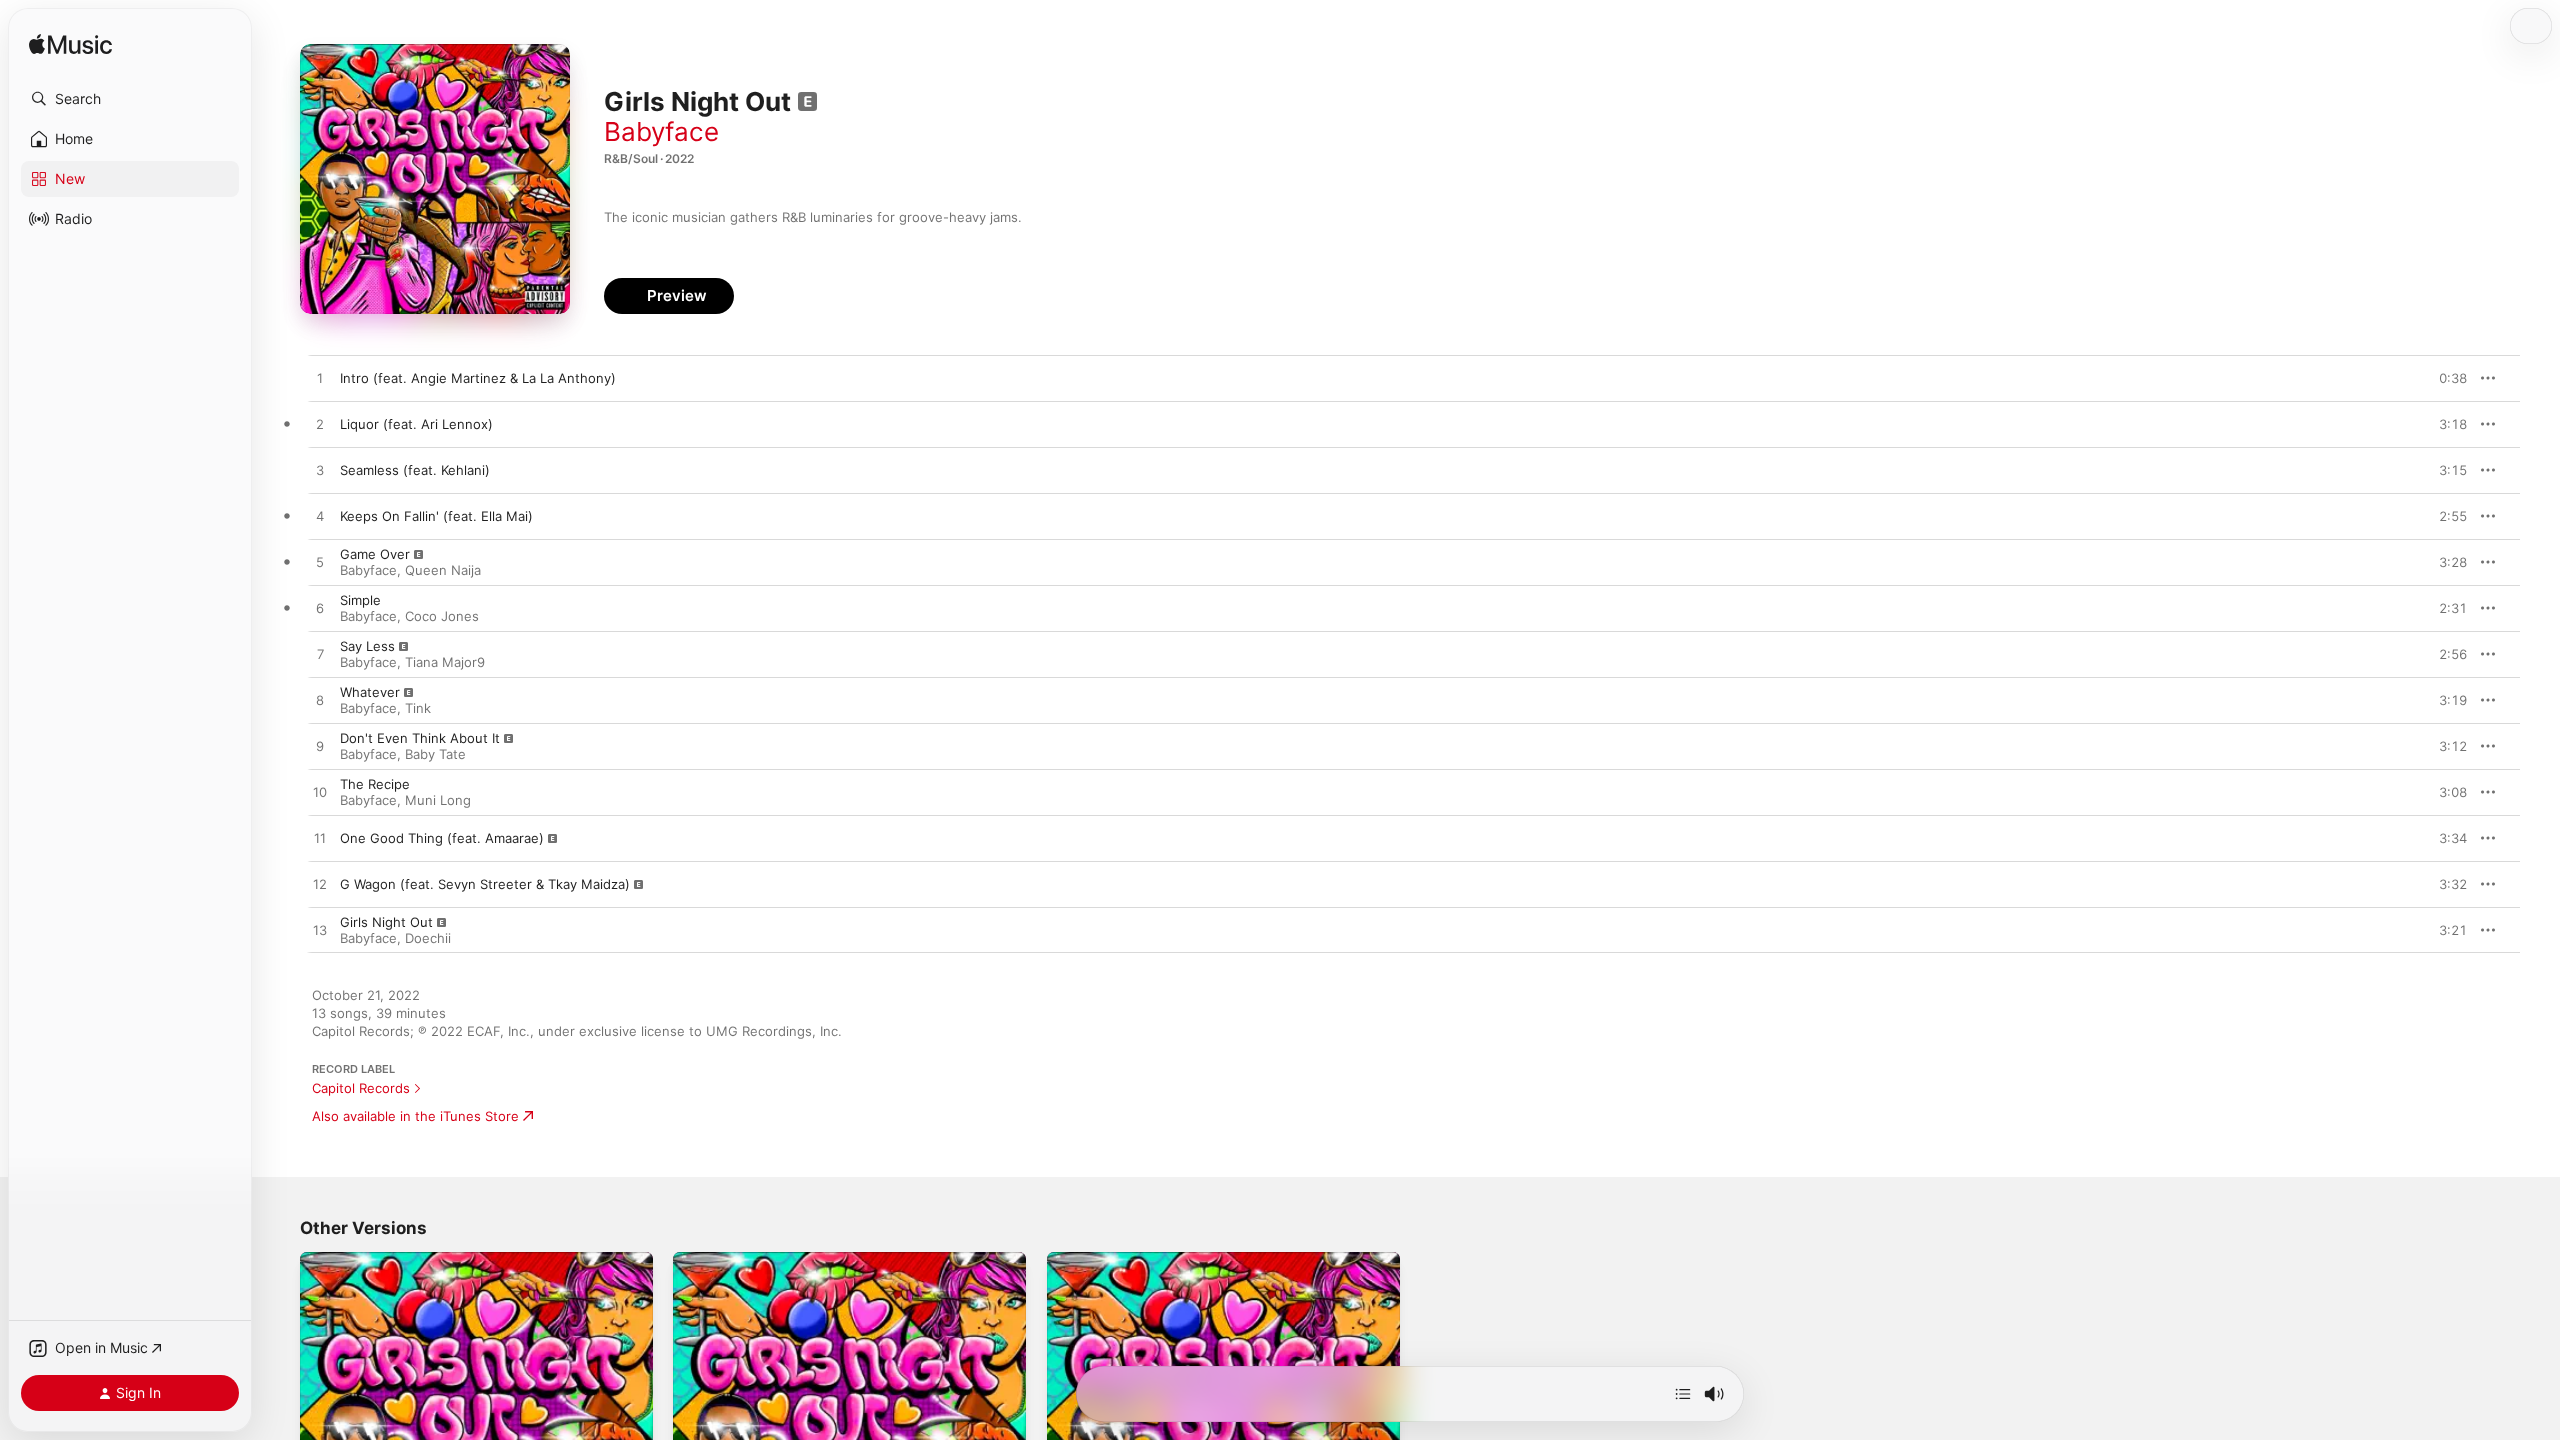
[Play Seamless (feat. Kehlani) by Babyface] (320, 471)
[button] (130, 99)
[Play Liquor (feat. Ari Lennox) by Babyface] (320, 425)
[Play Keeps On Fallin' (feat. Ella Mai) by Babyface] (320, 517)
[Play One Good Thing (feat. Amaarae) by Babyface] (320, 839)
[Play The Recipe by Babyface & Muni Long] (320, 793)
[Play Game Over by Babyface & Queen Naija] (320, 563)
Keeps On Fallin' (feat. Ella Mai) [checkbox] (436, 516)
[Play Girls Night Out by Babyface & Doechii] (320, 931)
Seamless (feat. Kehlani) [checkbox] (415, 470)
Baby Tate (435, 754)
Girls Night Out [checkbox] (386, 922)
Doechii (428, 938)
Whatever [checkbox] (370, 692)
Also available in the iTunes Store (415, 1116)
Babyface (661, 131)
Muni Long (438, 800)
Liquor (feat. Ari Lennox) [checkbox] (416, 424)
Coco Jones (442, 616)
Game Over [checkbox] (375, 554)
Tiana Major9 (445, 662)
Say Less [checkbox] (367, 646)
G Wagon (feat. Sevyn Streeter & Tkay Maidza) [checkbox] (485, 884)
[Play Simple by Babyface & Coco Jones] (320, 609)
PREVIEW (2445, 378)
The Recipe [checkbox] (375, 784)
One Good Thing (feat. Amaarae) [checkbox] (442, 838)
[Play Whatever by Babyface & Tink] (320, 701)
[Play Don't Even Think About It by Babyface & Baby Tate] (320, 747)
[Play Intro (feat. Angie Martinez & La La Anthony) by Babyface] (320, 379)
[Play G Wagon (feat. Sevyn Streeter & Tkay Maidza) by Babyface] (320, 885)
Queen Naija (443, 570)
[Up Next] (1683, 1394)
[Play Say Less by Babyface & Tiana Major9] (320, 655)
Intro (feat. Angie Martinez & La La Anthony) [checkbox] (478, 378)
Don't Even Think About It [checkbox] (420, 738)
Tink (418, 708)
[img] (70, 45)
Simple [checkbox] (360, 600)
